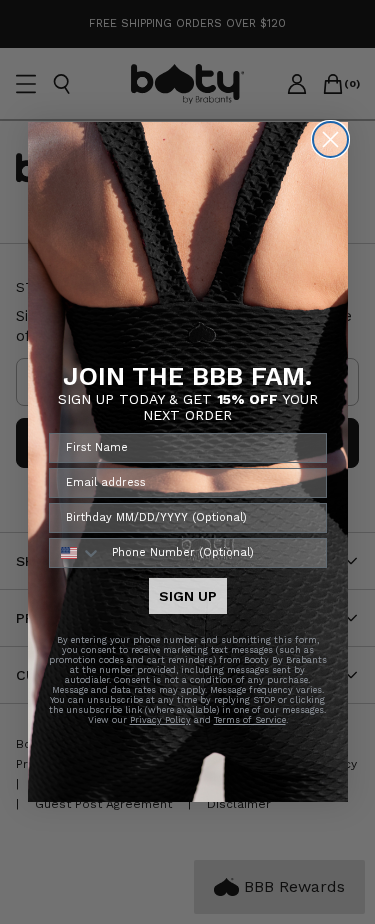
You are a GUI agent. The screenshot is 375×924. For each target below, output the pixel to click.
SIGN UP (188, 596)
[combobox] (76, 553)
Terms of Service (250, 720)
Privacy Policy (160, 720)
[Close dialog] (330, 139)
